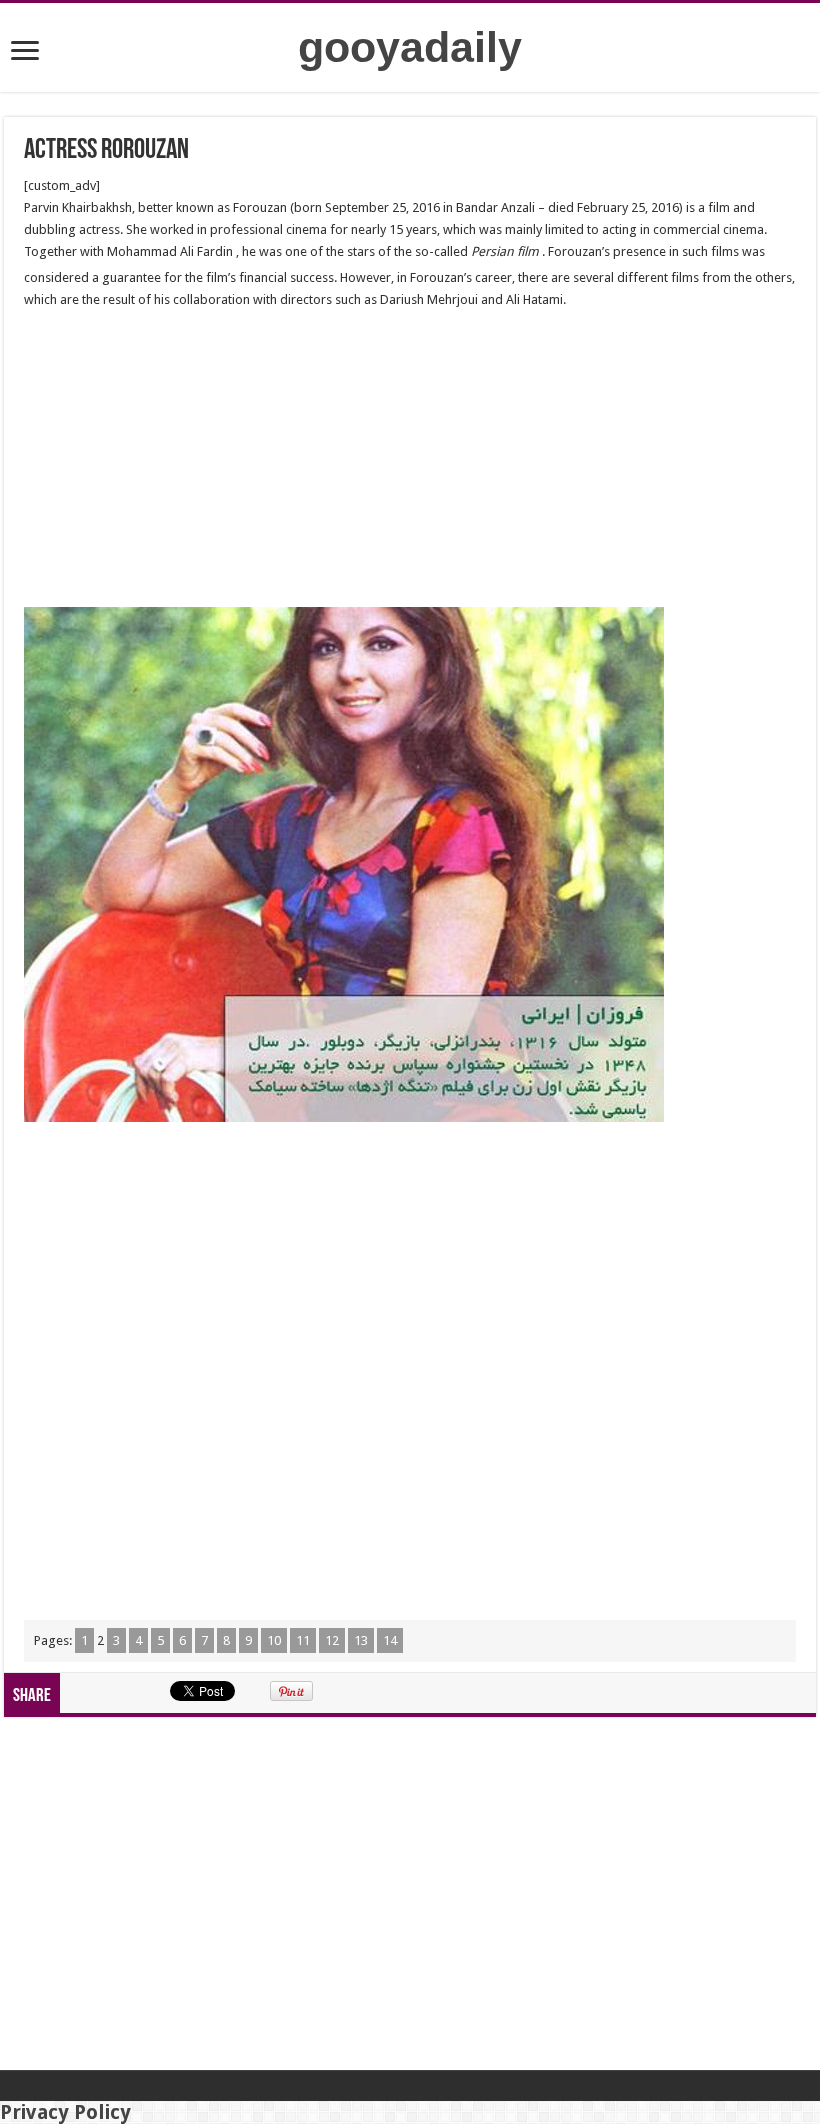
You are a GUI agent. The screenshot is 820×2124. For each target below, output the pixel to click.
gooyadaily (410, 47)
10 (274, 1640)
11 (303, 1640)
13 (361, 1640)
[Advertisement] (410, 459)
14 (390, 1640)
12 (332, 1640)
